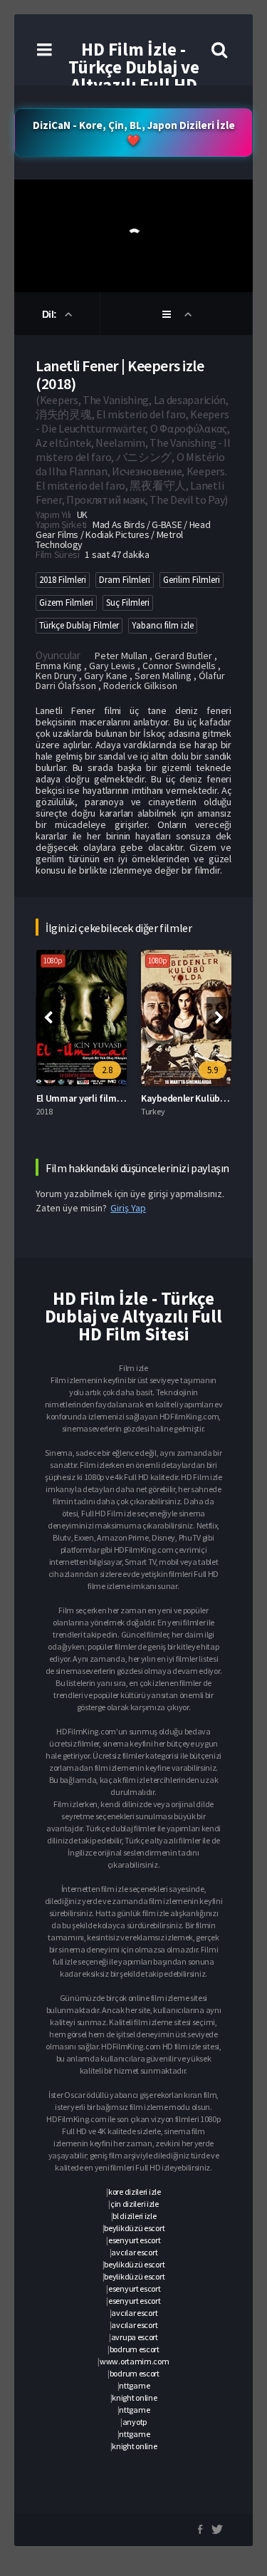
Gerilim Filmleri (192, 580)
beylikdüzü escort (134, 2228)
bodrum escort (135, 2349)
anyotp (135, 2422)
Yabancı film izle (163, 625)
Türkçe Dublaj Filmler (79, 625)
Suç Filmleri (128, 602)
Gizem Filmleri (66, 602)
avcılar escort (134, 2252)
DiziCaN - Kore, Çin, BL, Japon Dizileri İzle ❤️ (134, 133)
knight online (134, 2397)
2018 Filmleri (63, 580)
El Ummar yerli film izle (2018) (99, 1098)
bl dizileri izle (134, 2216)
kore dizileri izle (135, 2192)
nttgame (134, 2385)
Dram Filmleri (125, 580)
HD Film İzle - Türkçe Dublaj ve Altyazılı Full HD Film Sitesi (134, 76)
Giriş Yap (128, 1208)
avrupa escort (135, 2337)
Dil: (51, 314)
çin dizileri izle (135, 2204)
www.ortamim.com (135, 2361)
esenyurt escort (135, 2240)
